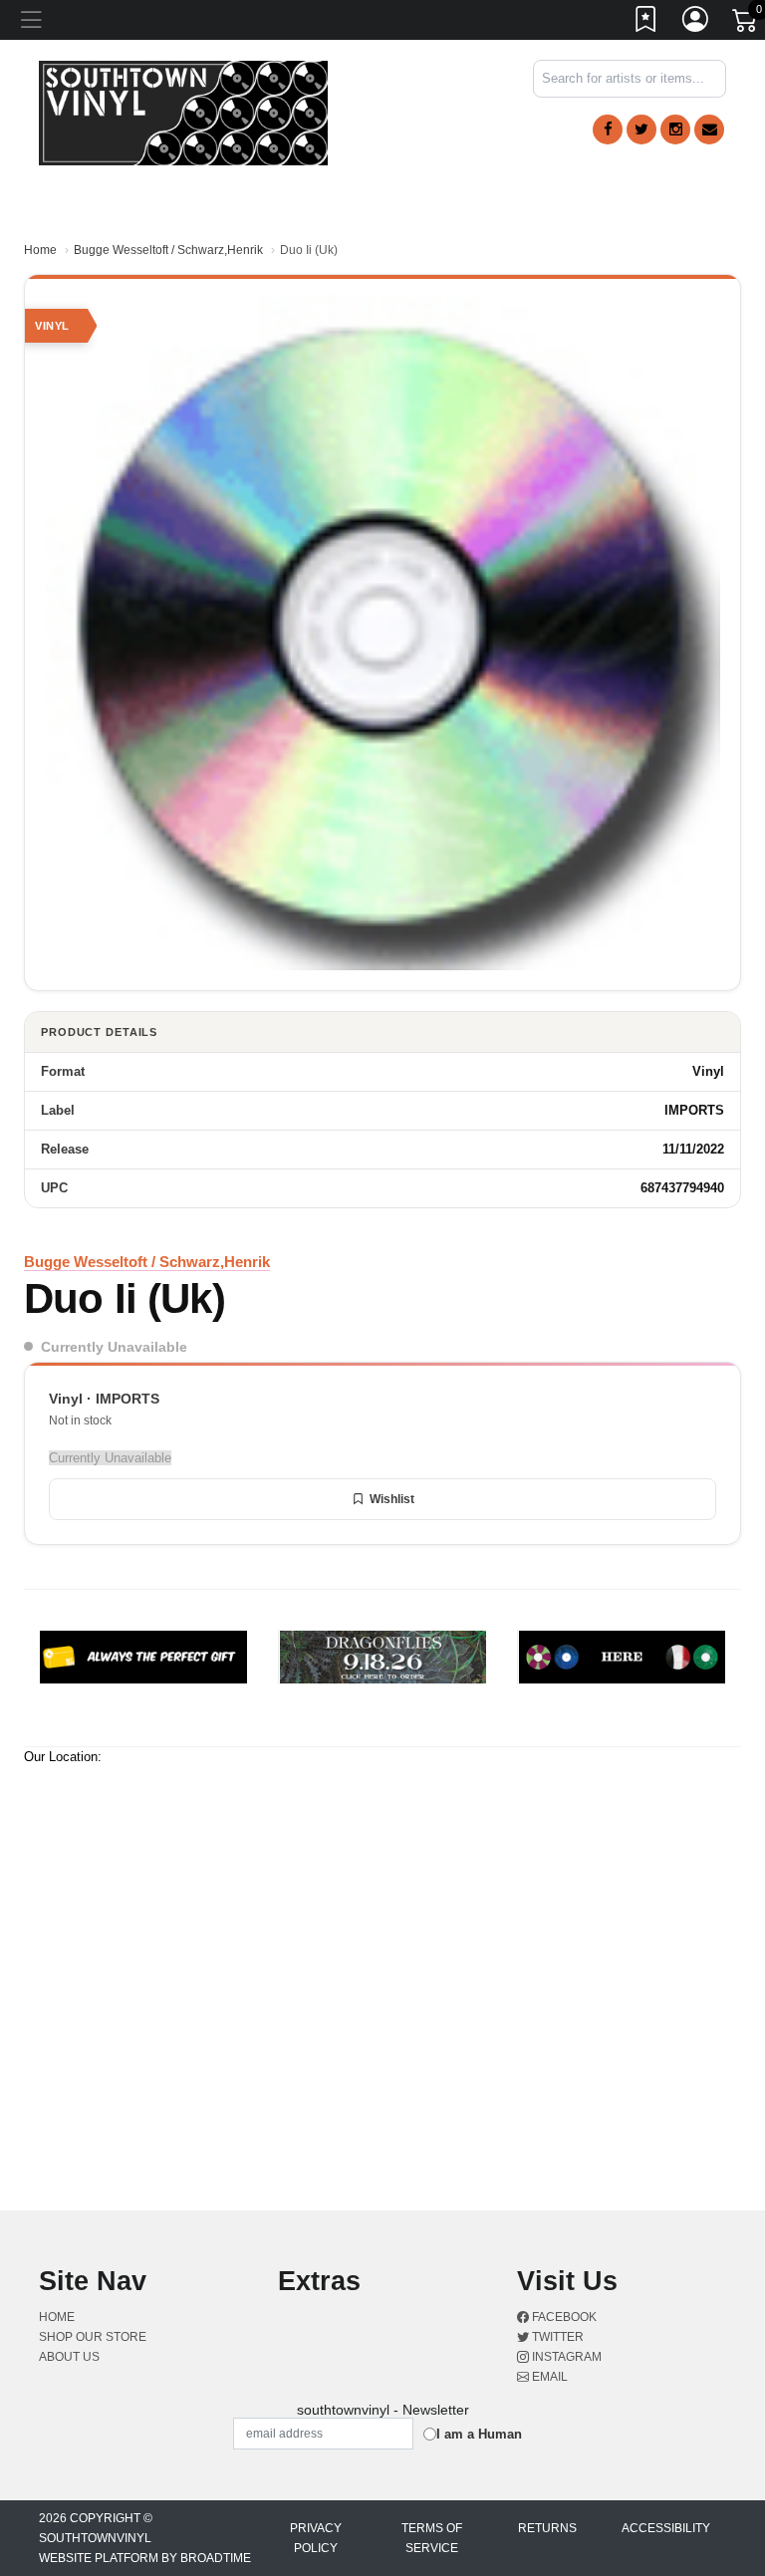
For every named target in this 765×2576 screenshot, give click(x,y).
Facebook (563, 2317)
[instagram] (675, 129)
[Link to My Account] (696, 23)
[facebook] (608, 129)
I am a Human (479, 2434)
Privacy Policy (316, 2538)
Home (40, 250)
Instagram (565, 2357)
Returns (547, 2528)
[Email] (709, 129)
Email (548, 2377)
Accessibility (666, 2528)
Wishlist (392, 1499)
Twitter (556, 2337)
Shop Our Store (93, 2337)
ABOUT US (69, 2357)
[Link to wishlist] (646, 23)
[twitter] (641, 129)
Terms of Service (432, 2538)
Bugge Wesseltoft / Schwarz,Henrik (168, 250)
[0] (746, 24)
